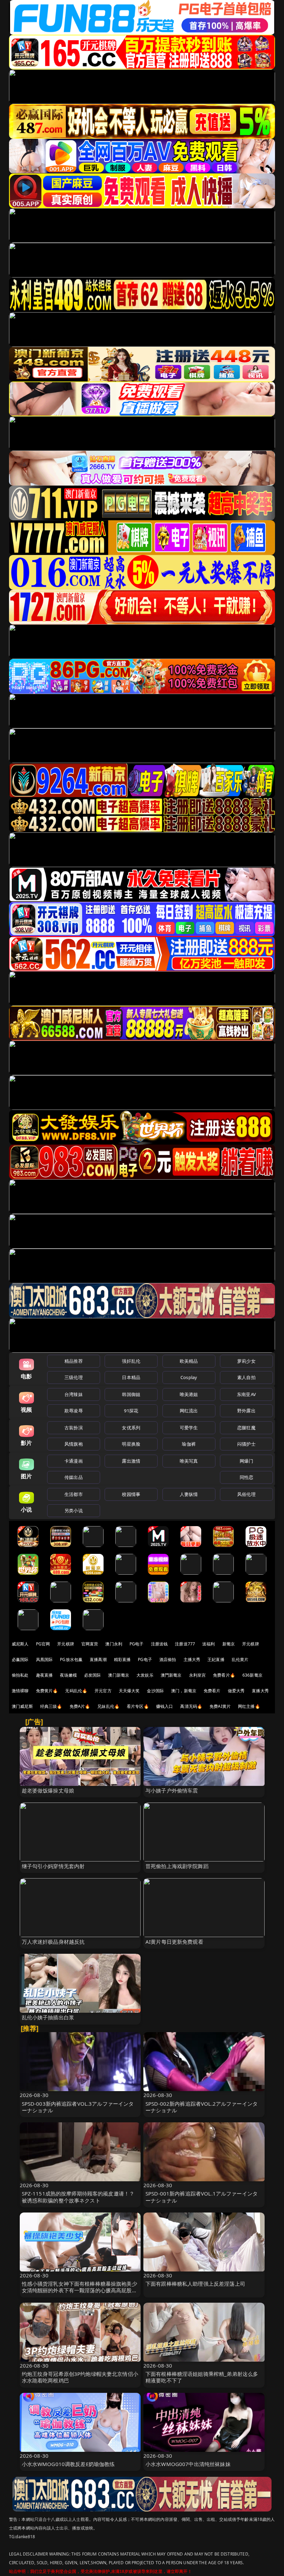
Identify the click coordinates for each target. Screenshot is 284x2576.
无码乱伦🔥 (76, 1691)
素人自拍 (246, 1377)
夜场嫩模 (68, 1675)
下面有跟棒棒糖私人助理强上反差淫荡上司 (195, 2284)
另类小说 (74, 1510)
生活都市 (74, 1494)
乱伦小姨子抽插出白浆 (48, 2017)
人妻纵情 (189, 1494)
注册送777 (185, 1644)
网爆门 (246, 1461)
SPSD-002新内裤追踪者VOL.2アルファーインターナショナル (202, 2107)
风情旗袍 (74, 1444)
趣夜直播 (45, 1675)
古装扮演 (74, 1428)
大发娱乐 (145, 1675)
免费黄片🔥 (47, 1691)
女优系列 (131, 1428)
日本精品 (131, 1377)
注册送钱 (159, 1644)
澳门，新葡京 (184, 1691)
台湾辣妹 (74, 1394)
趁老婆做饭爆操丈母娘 (48, 1790)
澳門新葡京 (171, 1675)
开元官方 (103, 1691)
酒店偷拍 (168, 1659)
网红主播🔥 (249, 1706)
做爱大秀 (236, 1691)
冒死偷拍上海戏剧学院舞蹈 (177, 1866)
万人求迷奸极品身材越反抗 (53, 1942)
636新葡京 (252, 1675)
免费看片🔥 (224, 1675)
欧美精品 (189, 1361)
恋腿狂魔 (246, 1428)
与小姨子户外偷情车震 (172, 1790)
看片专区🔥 (138, 1706)
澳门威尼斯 (22, 1706)
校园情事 (131, 1494)
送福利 (208, 1644)
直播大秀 (260, 1691)
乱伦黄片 (240, 1659)
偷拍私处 (20, 1675)
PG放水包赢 (71, 1659)
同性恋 (246, 1477)
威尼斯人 (20, 1644)
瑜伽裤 (189, 1444)
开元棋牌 (66, 1644)
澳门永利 (114, 1644)
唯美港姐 (189, 1394)
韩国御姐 (131, 1394)
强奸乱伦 (131, 1361)
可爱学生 (189, 1428)
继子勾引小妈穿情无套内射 (53, 1866)
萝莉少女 (246, 1361)
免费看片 (212, 1691)
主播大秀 (192, 1659)
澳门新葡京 (119, 1675)
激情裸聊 (20, 1691)
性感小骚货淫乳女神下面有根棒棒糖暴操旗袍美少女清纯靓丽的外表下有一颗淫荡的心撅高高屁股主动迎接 (79, 2290)
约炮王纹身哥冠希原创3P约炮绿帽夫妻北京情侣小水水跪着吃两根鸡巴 (80, 2377)
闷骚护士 (246, 1444)
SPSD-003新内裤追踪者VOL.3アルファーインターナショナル (78, 2107)
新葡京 (229, 1644)
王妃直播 (216, 1659)
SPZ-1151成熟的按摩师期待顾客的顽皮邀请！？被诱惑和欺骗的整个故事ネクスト (78, 2197)
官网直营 (90, 1644)
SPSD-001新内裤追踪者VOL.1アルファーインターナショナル (202, 2197)
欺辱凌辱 (74, 1411)
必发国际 (93, 1675)
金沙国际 (155, 1691)
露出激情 (131, 1461)
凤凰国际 (45, 1659)
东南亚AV (246, 1394)
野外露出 (246, 1411)
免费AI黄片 (220, 1706)
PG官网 (43, 1644)
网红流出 (189, 1411)
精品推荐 (74, 1361)
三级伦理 (74, 1377)
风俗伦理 (246, 1494)
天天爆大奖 (129, 1691)
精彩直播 (122, 1659)
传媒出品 (74, 1477)
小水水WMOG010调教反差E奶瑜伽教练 (68, 2464)
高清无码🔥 (191, 1706)
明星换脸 (131, 1444)
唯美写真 (189, 1461)
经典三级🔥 (51, 1706)
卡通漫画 (74, 1461)
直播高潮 (98, 1659)
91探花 (131, 1411)
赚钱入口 (165, 1706)
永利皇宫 (198, 1675)
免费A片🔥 (80, 1706)
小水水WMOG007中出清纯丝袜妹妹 (188, 2464)
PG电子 (137, 1644)
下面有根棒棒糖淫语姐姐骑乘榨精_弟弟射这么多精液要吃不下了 (202, 2377)
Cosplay (189, 1377)
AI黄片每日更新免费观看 (174, 1942)
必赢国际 (20, 1659)
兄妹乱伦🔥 (108, 1706)
